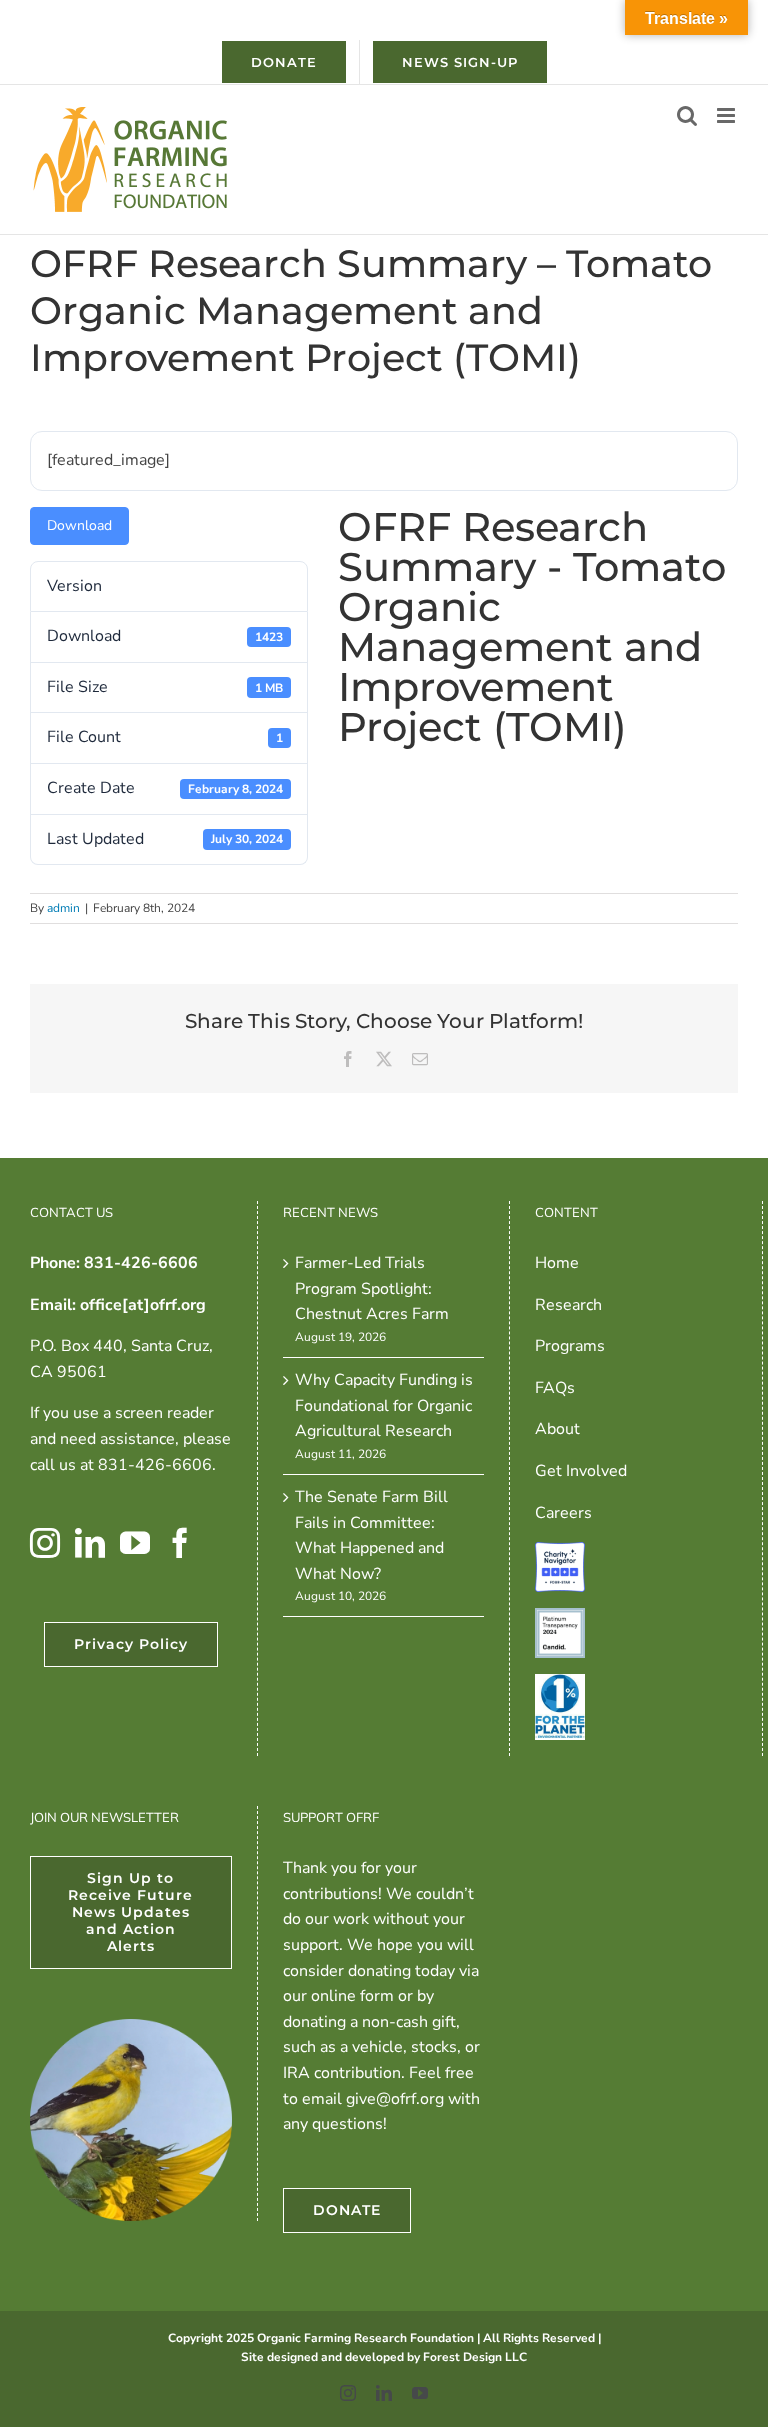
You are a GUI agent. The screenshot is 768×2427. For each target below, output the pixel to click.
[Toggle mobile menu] (727, 115)
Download (79, 525)
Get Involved (581, 1471)
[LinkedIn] (90, 1543)
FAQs (555, 1388)
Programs (570, 1346)
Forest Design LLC (475, 2357)
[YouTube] (135, 1543)
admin (63, 908)
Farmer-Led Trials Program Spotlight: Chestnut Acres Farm (372, 1288)
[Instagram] (45, 1543)
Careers (563, 1513)
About (557, 1429)
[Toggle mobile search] (687, 115)
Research (568, 1305)
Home (557, 1263)
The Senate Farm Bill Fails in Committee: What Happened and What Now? (371, 1535)
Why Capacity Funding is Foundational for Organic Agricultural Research (384, 1405)
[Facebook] (180, 1543)
